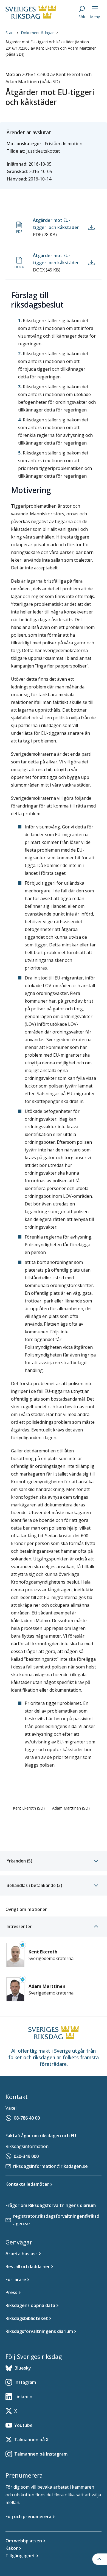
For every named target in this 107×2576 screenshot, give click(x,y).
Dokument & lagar (37, 33)
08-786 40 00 (27, 2118)
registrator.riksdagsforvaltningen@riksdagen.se (56, 2220)
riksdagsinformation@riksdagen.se (50, 2166)
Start (10, 33)
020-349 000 (26, 2156)
